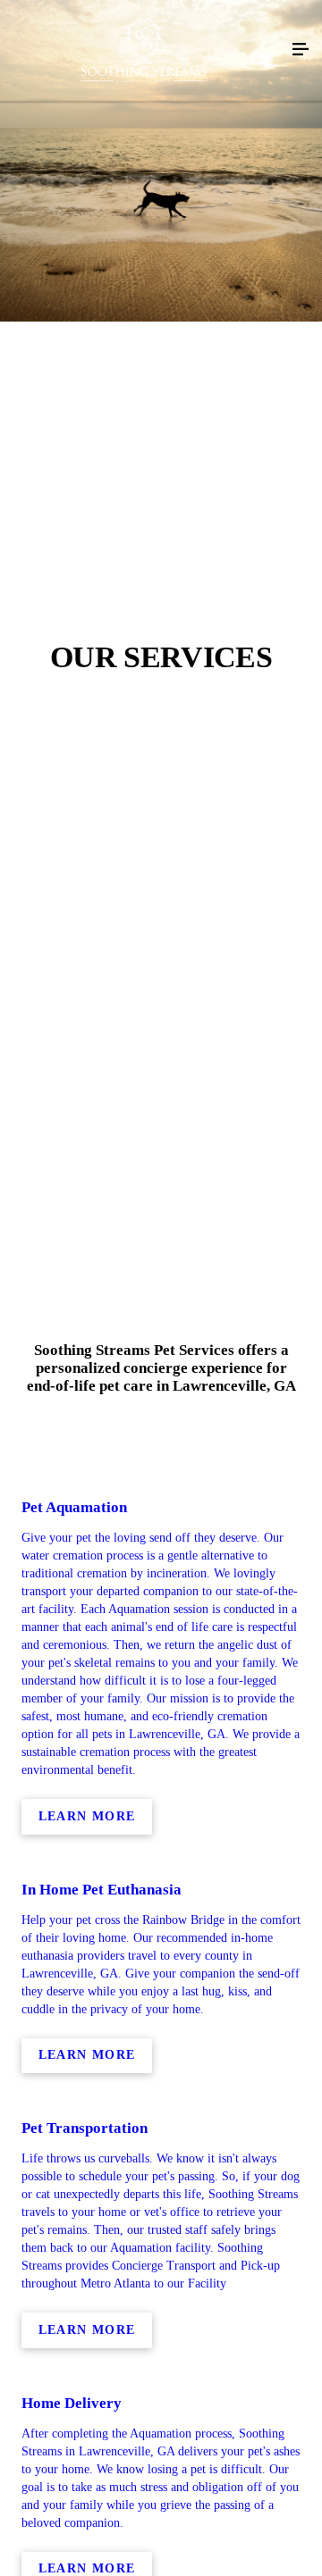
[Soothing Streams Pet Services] (143, 50)
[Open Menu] (301, 50)
